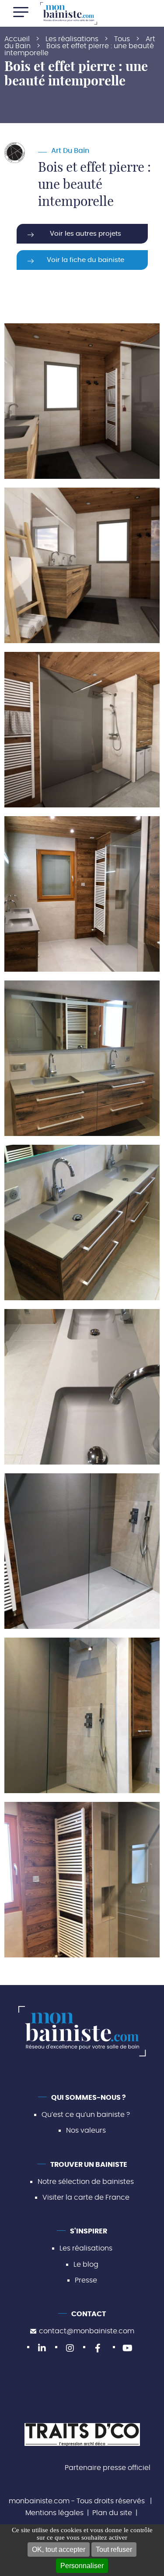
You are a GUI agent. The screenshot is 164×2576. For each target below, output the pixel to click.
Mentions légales (54, 2513)
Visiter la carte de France (86, 2198)
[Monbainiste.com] (69, 13)
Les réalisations (86, 2249)
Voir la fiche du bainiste (85, 260)
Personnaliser (82, 2566)
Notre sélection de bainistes (86, 2182)
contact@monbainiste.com (87, 2332)
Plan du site (112, 2513)
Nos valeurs (86, 2131)
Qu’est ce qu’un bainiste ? (86, 2115)
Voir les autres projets (85, 234)
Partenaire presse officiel (108, 2468)
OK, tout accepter (59, 2549)
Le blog (86, 2265)
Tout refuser (114, 2549)
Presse (86, 2280)
